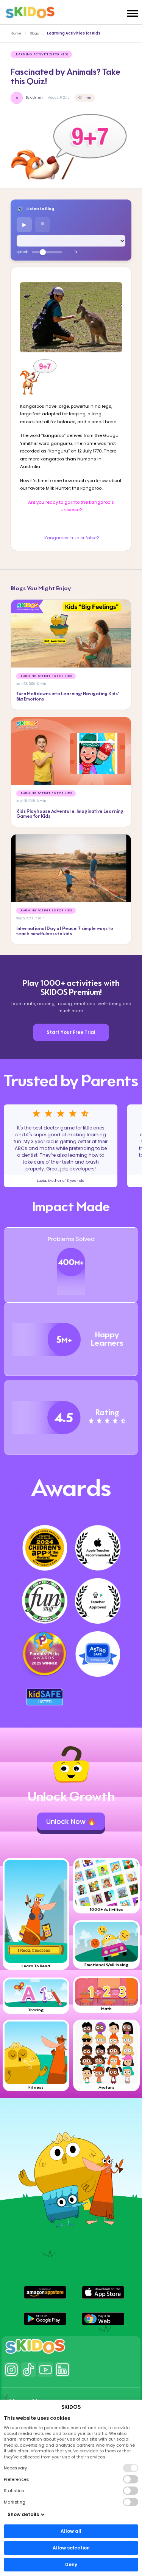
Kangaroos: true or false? (72, 538)
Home (16, 33)
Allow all (71, 2531)
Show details (23, 2514)
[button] (45, 2292)
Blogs (34, 33)
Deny (71, 2564)
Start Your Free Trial (71, 1032)
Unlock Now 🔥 (71, 1821)
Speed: (22, 252)
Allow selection (71, 2548)
